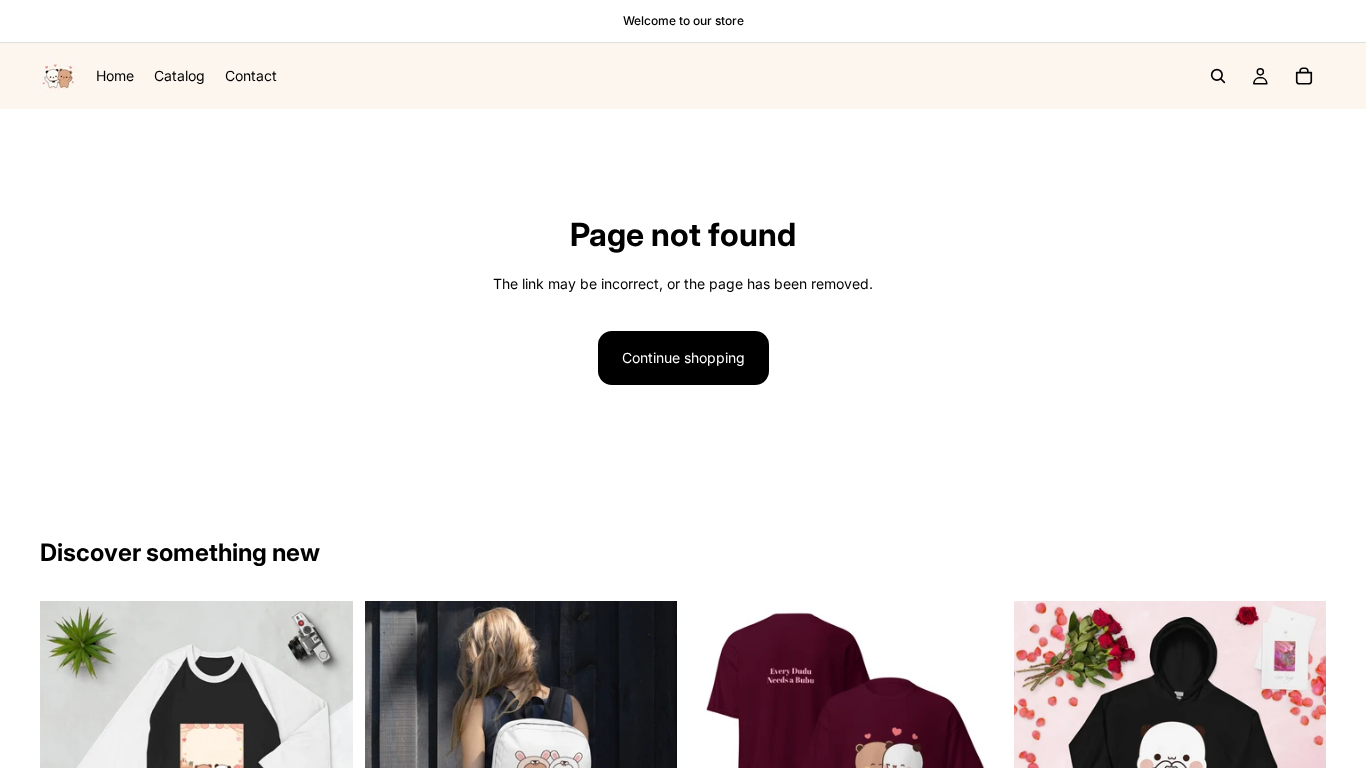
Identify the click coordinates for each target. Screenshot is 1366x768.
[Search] (1218, 76)
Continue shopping (683, 357)
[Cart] (1304, 76)
